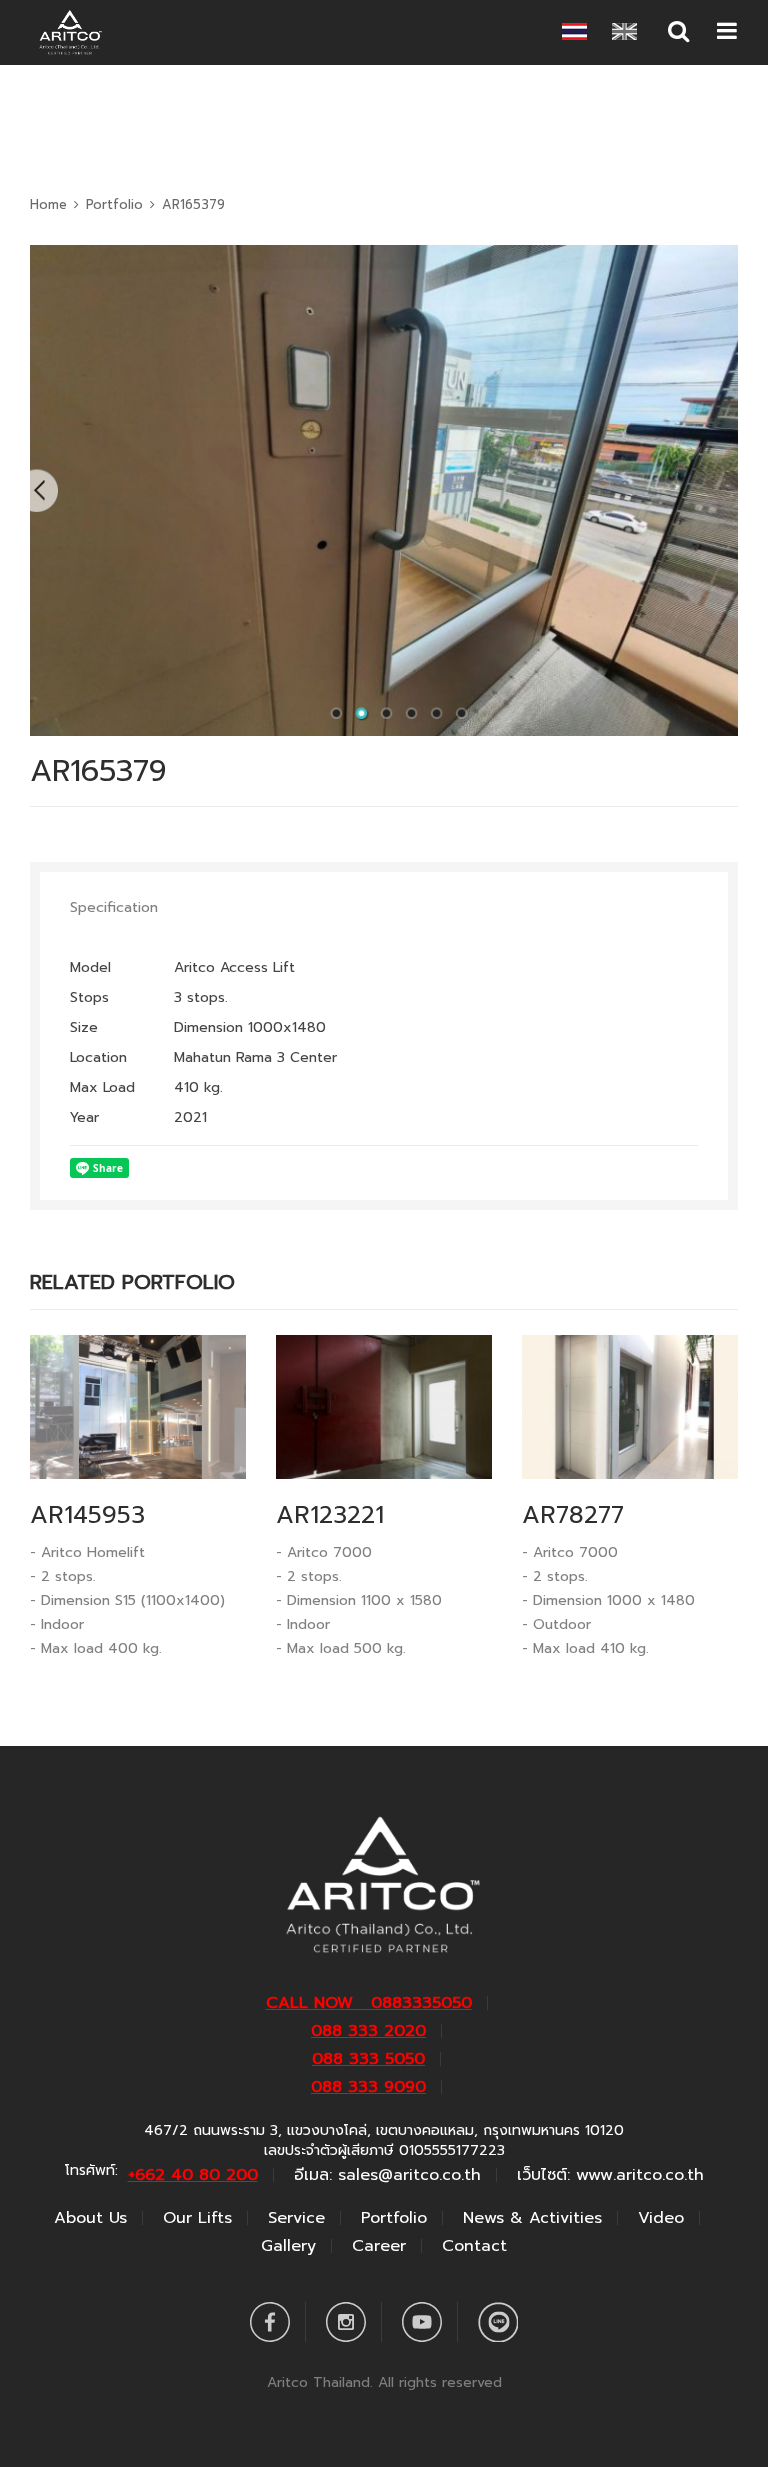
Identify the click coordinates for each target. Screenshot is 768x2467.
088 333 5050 (368, 2059)
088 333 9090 (368, 2087)
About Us (90, 2218)
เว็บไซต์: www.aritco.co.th (610, 2175)
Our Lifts (197, 2218)
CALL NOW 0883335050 (369, 2003)
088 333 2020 (368, 2031)
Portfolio (114, 204)
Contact (474, 2246)
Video (661, 2218)
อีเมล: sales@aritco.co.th (387, 2175)
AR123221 (330, 1515)
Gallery (288, 2246)
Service (296, 2218)
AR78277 (573, 1515)
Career (379, 2246)
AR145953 (87, 1515)
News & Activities (532, 2218)
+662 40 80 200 (193, 2175)
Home (48, 204)
